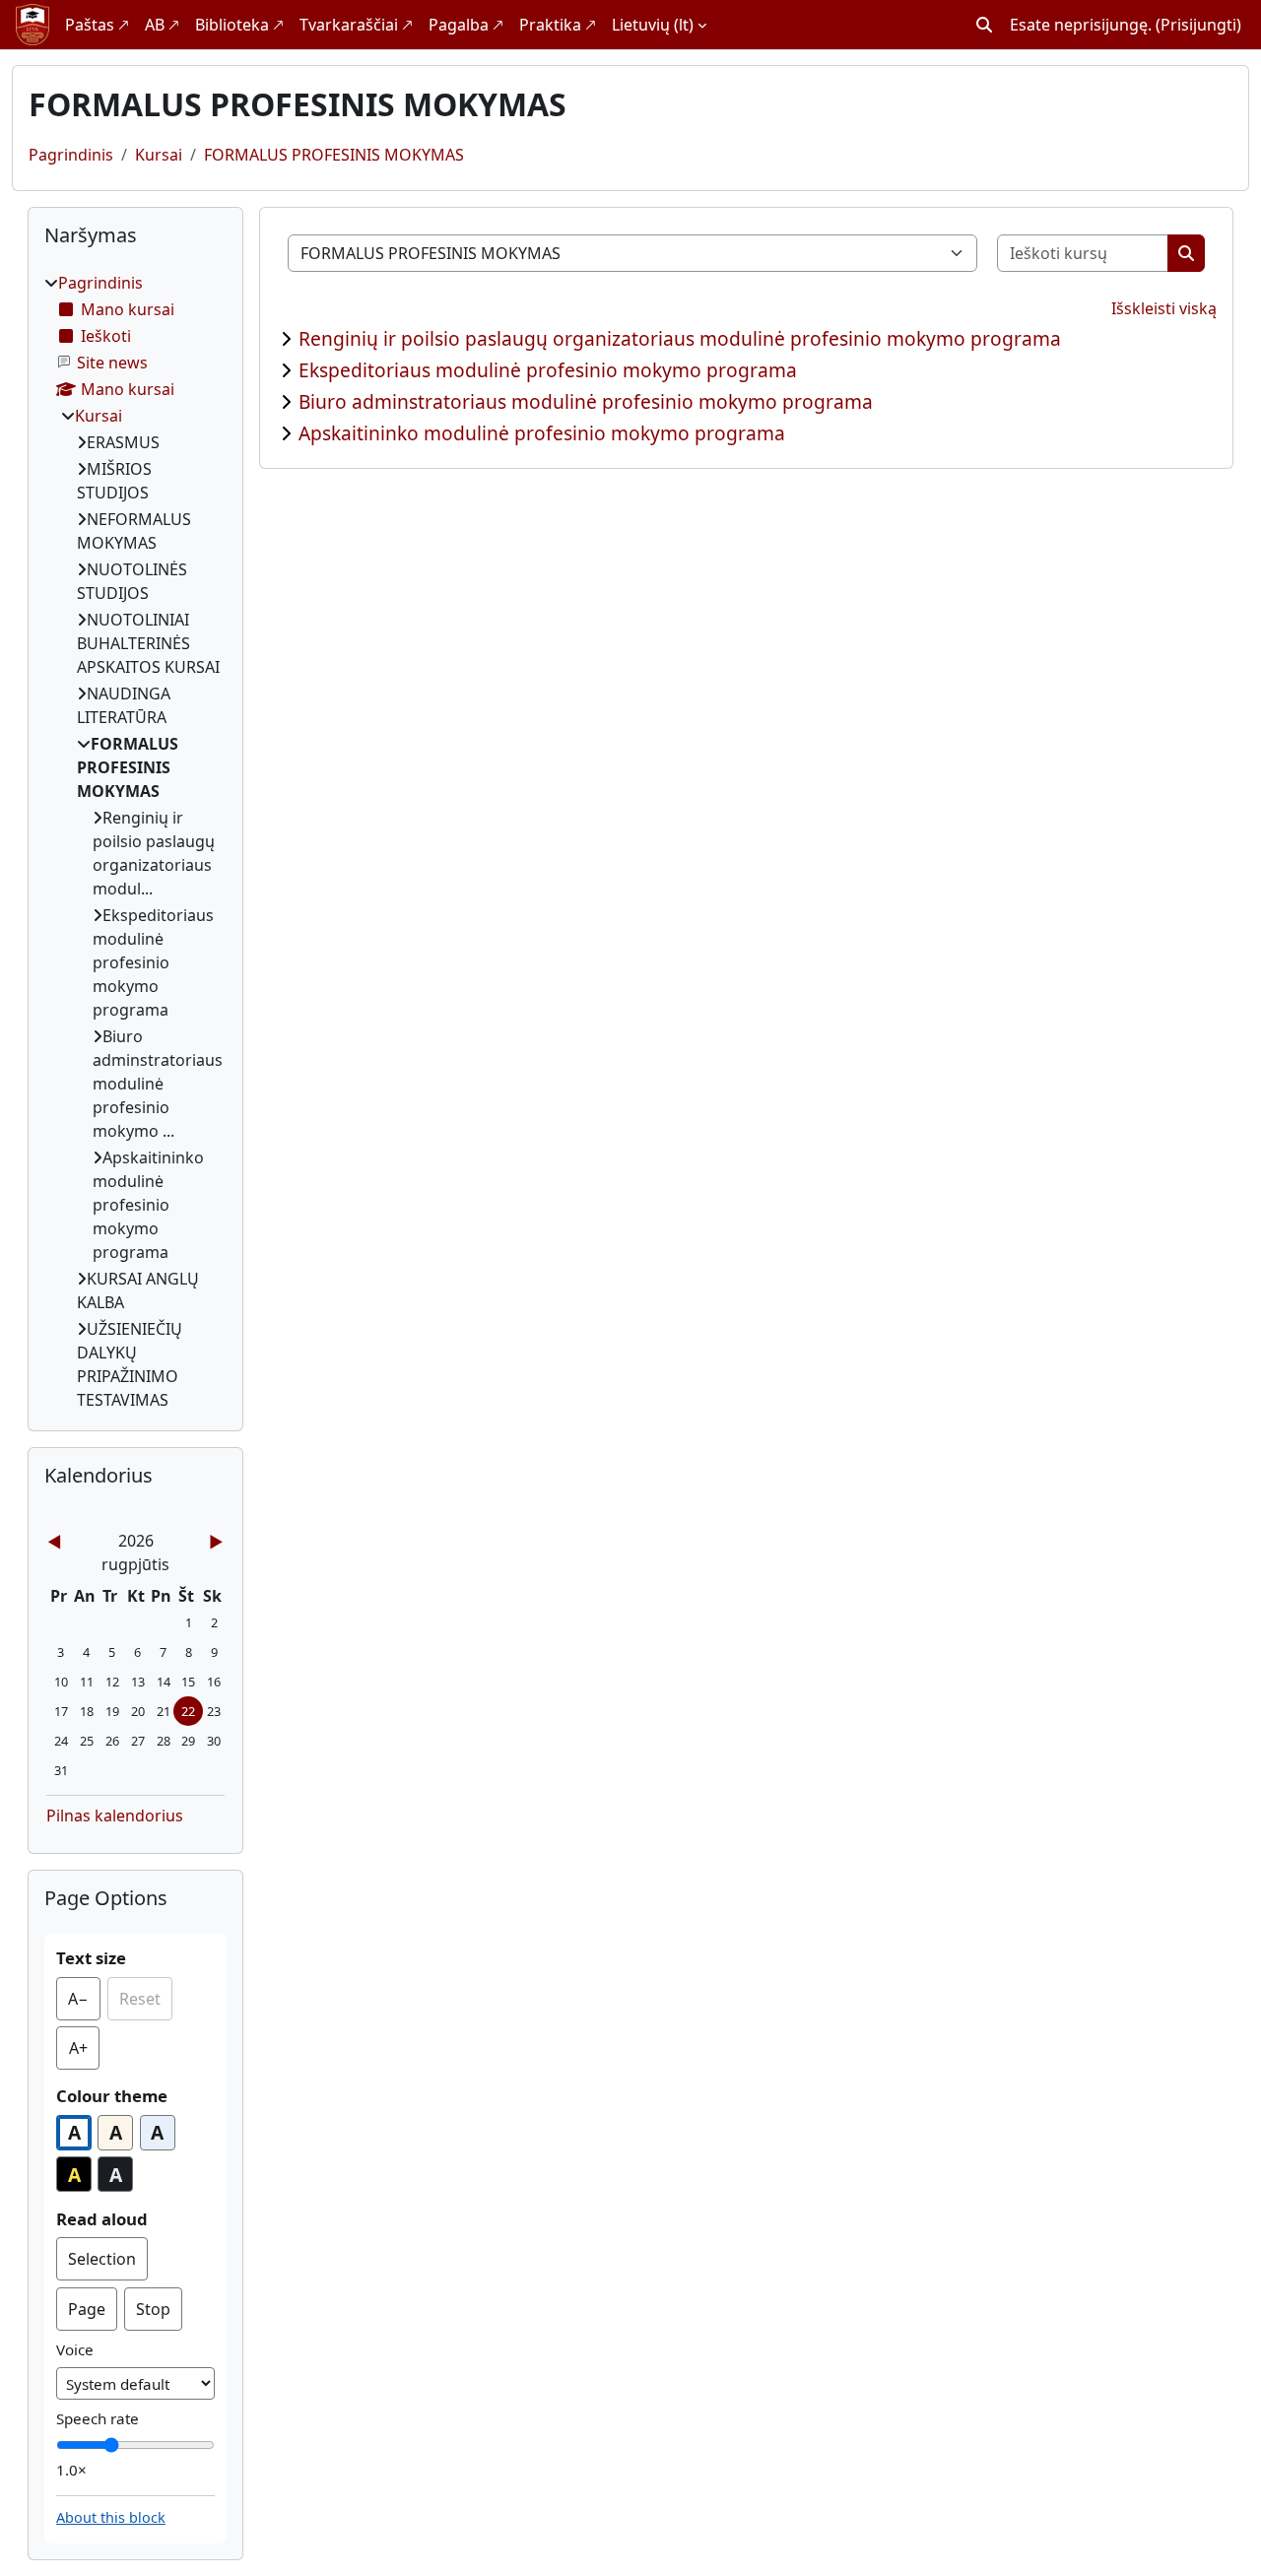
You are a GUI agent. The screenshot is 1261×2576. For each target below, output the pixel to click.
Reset (140, 1999)
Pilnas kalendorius (115, 1816)
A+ (84, 2053)
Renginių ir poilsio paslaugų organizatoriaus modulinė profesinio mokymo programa (680, 338)
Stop (153, 2309)
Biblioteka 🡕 (239, 25)
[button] (984, 25)
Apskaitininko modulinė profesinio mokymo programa (542, 433)
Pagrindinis (71, 155)
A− (84, 2004)
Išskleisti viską (1164, 308)
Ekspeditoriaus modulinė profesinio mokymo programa (548, 370)
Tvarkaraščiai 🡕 (356, 25)
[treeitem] (135, 841)
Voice (75, 2349)
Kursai (159, 155)
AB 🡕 (162, 25)
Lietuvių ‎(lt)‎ (653, 25)
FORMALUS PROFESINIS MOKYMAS (334, 155)
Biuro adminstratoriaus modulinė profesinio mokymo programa (586, 401)
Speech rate (98, 2418)
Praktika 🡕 (558, 25)
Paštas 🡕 (97, 25)
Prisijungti (1198, 25)
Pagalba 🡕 (466, 25)
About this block (111, 2517)
